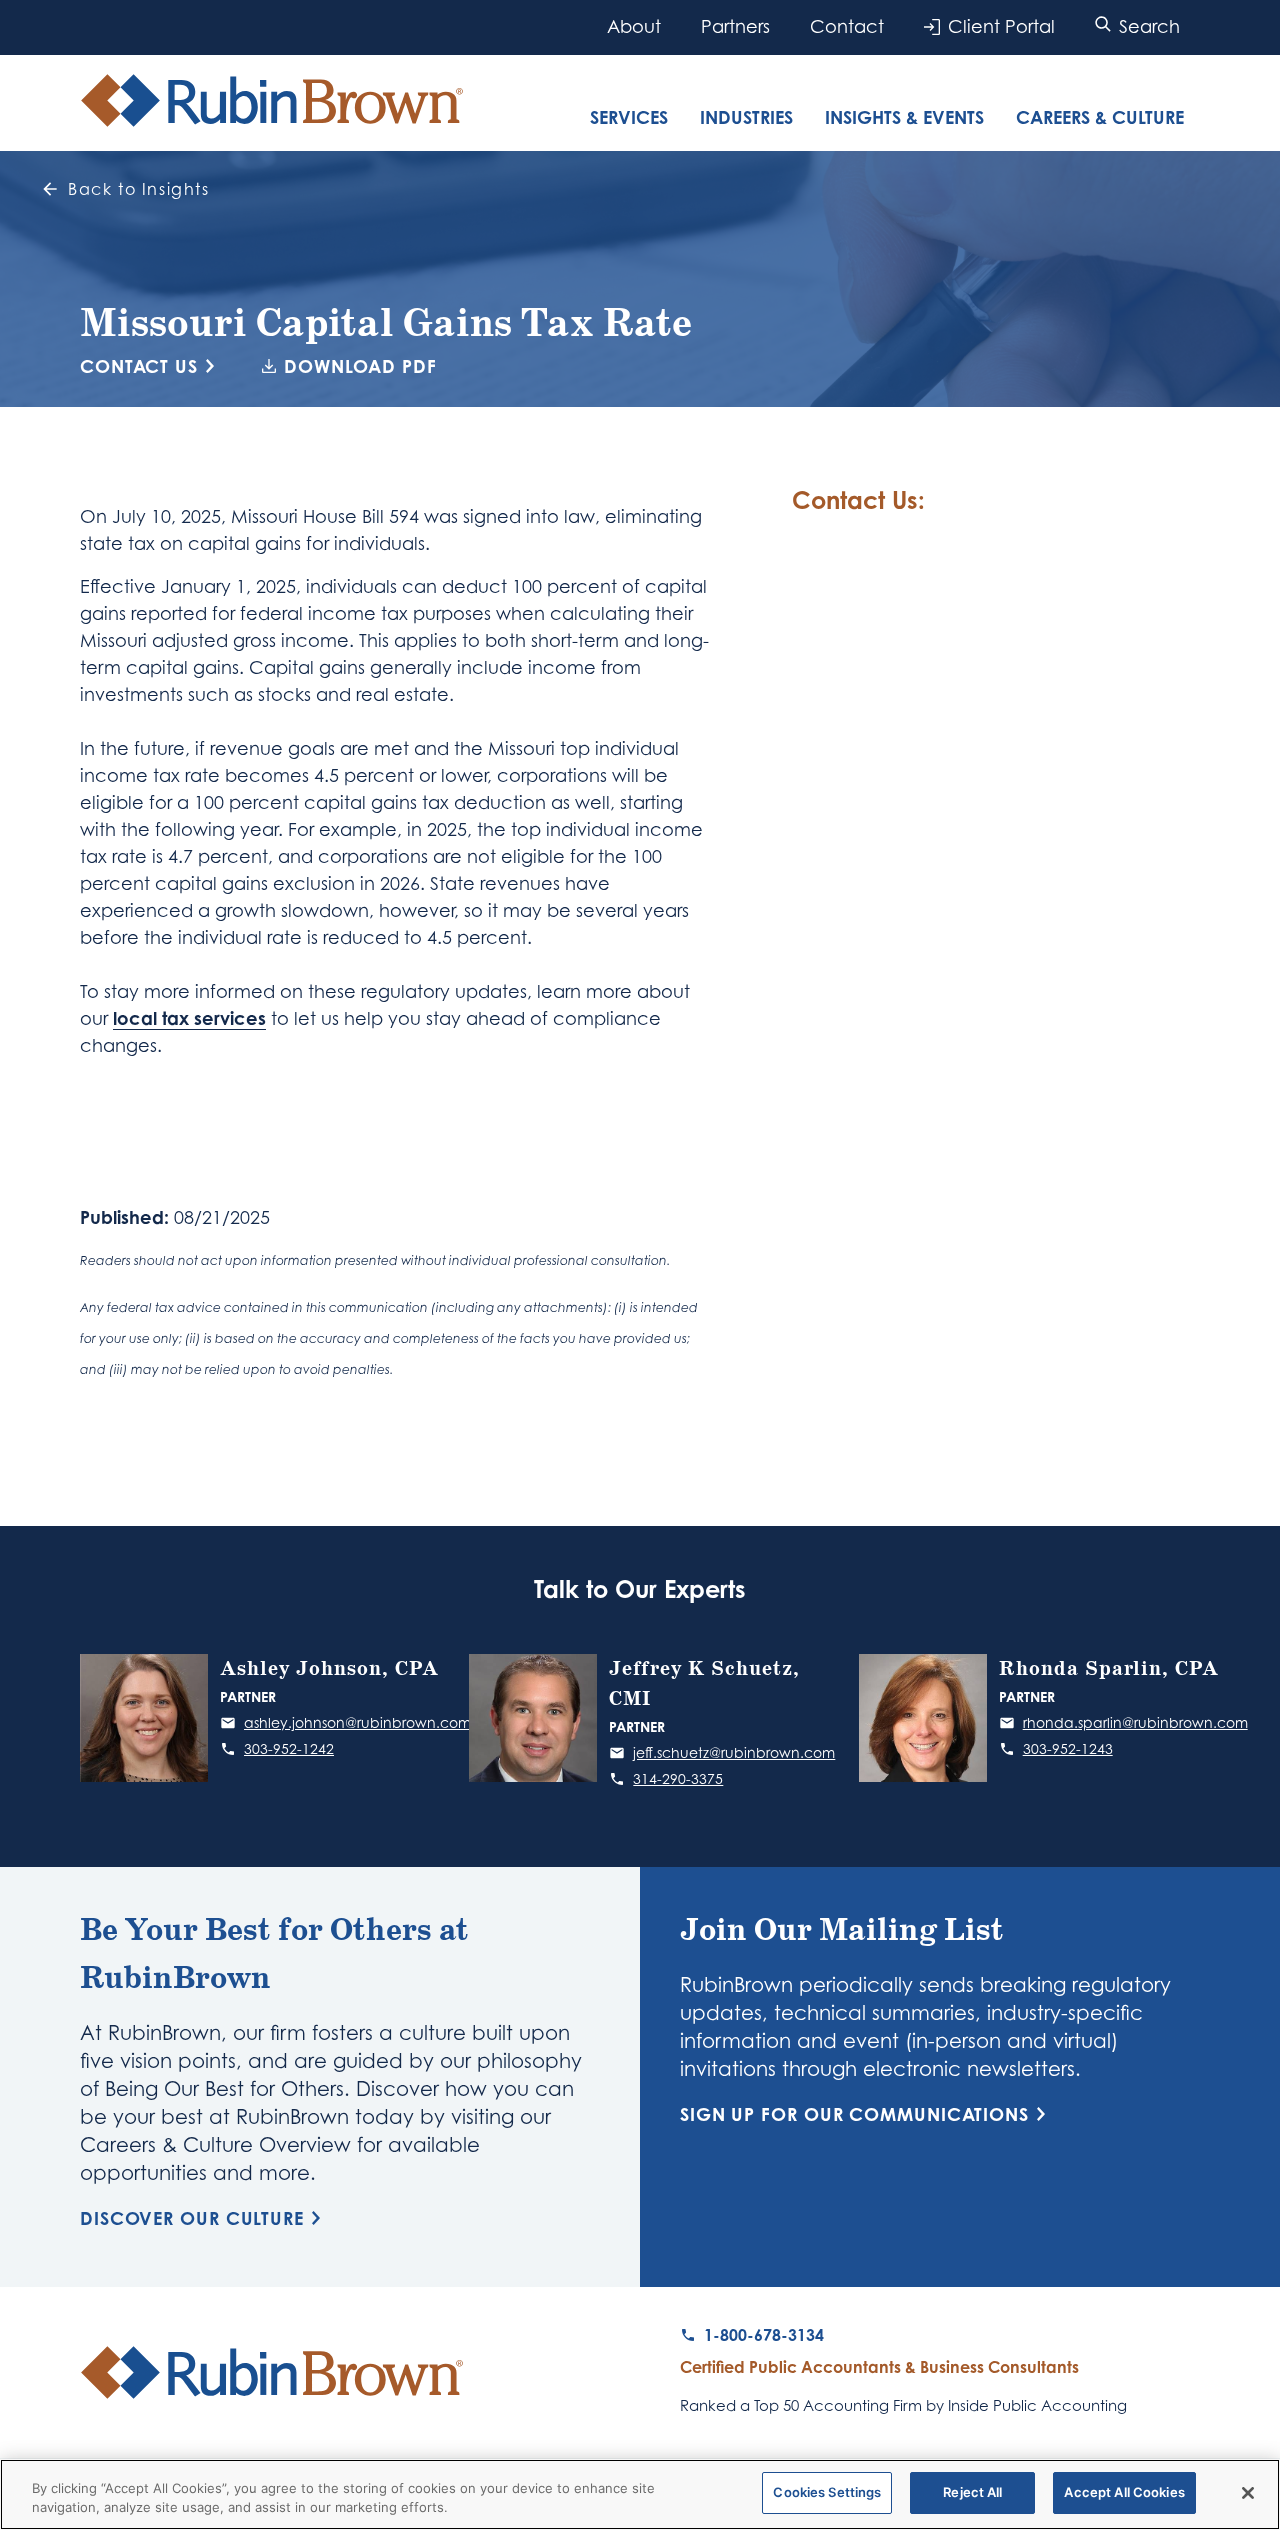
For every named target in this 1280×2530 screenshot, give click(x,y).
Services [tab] (629, 117)
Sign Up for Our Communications (854, 2114)
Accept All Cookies (1124, 2492)
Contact (847, 26)
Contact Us (139, 366)
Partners (735, 26)
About (634, 26)
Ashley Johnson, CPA (329, 1669)
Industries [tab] (746, 117)
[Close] (1248, 2493)
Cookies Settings (827, 2492)
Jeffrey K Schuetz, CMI (704, 1684)
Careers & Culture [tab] (1100, 117)
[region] (640, 2494)
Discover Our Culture (192, 2218)
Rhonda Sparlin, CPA (1109, 1669)
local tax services (189, 1018)
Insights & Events (904, 117)
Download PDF (360, 366)
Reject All (972, 2492)
